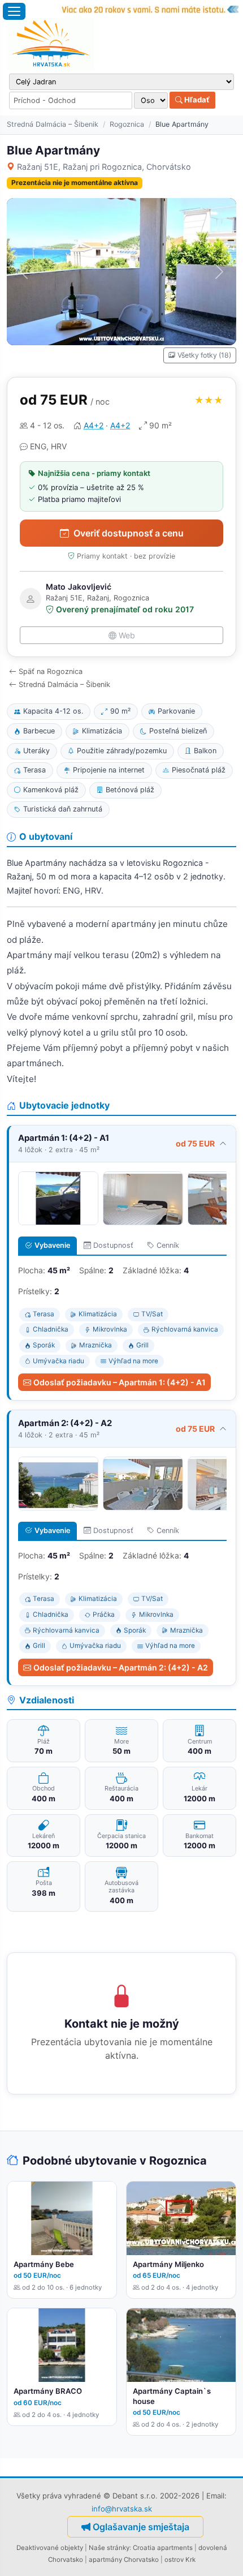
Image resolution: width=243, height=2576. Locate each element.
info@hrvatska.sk (122, 2509)
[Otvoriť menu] (14, 11)
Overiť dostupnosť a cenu (129, 533)
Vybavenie (52, 1245)
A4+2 (94, 425)
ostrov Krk (180, 2560)
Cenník (168, 1245)
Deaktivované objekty (50, 2548)
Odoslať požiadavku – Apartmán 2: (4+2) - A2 (121, 1667)
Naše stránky (109, 2548)
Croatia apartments (163, 2548)
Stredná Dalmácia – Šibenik (53, 124)
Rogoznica (127, 124)
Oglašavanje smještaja (141, 2527)
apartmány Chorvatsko (124, 2560)
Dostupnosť (113, 1245)
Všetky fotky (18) (204, 355)
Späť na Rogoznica (51, 671)
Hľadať (196, 100)
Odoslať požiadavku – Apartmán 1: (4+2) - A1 (120, 1382)
